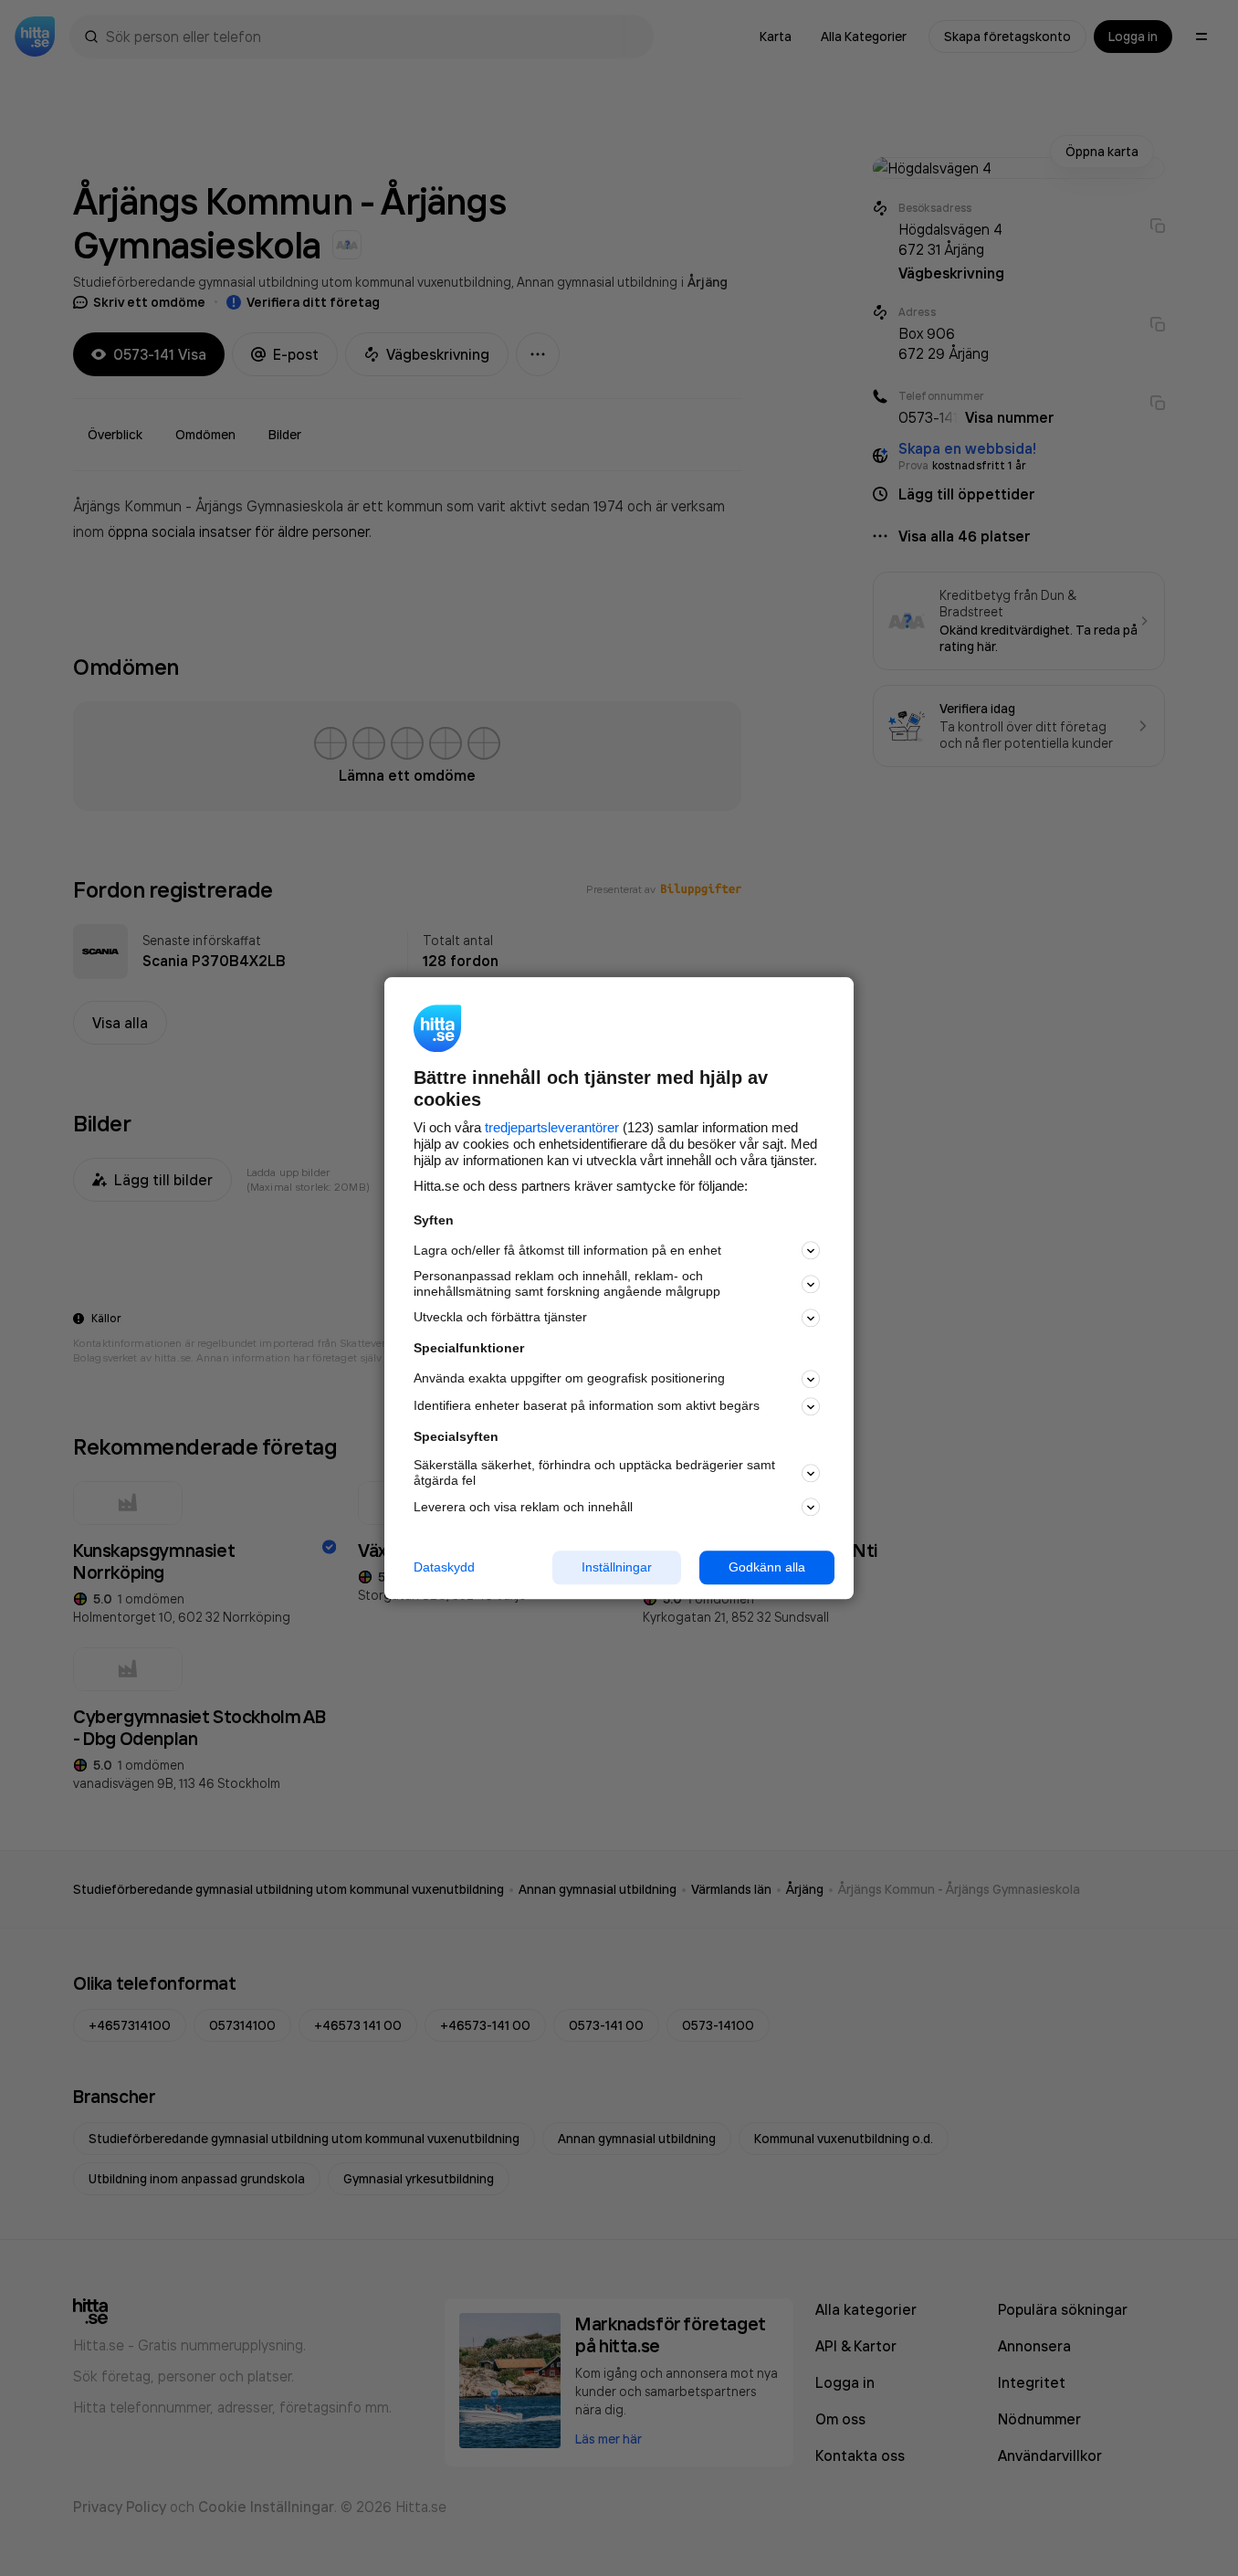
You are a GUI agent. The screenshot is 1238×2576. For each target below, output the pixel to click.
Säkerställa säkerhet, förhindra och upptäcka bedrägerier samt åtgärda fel (594, 1473)
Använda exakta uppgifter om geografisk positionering (569, 1379)
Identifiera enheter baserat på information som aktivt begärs (587, 1406)
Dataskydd (444, 1567)
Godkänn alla (767, 1567)
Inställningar (617, 1567)
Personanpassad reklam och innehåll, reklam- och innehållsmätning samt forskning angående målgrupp (567, 1284)
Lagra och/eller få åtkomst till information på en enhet (567, 1250)
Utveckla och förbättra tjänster (500, 1318)
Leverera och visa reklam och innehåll (523, 1507)
